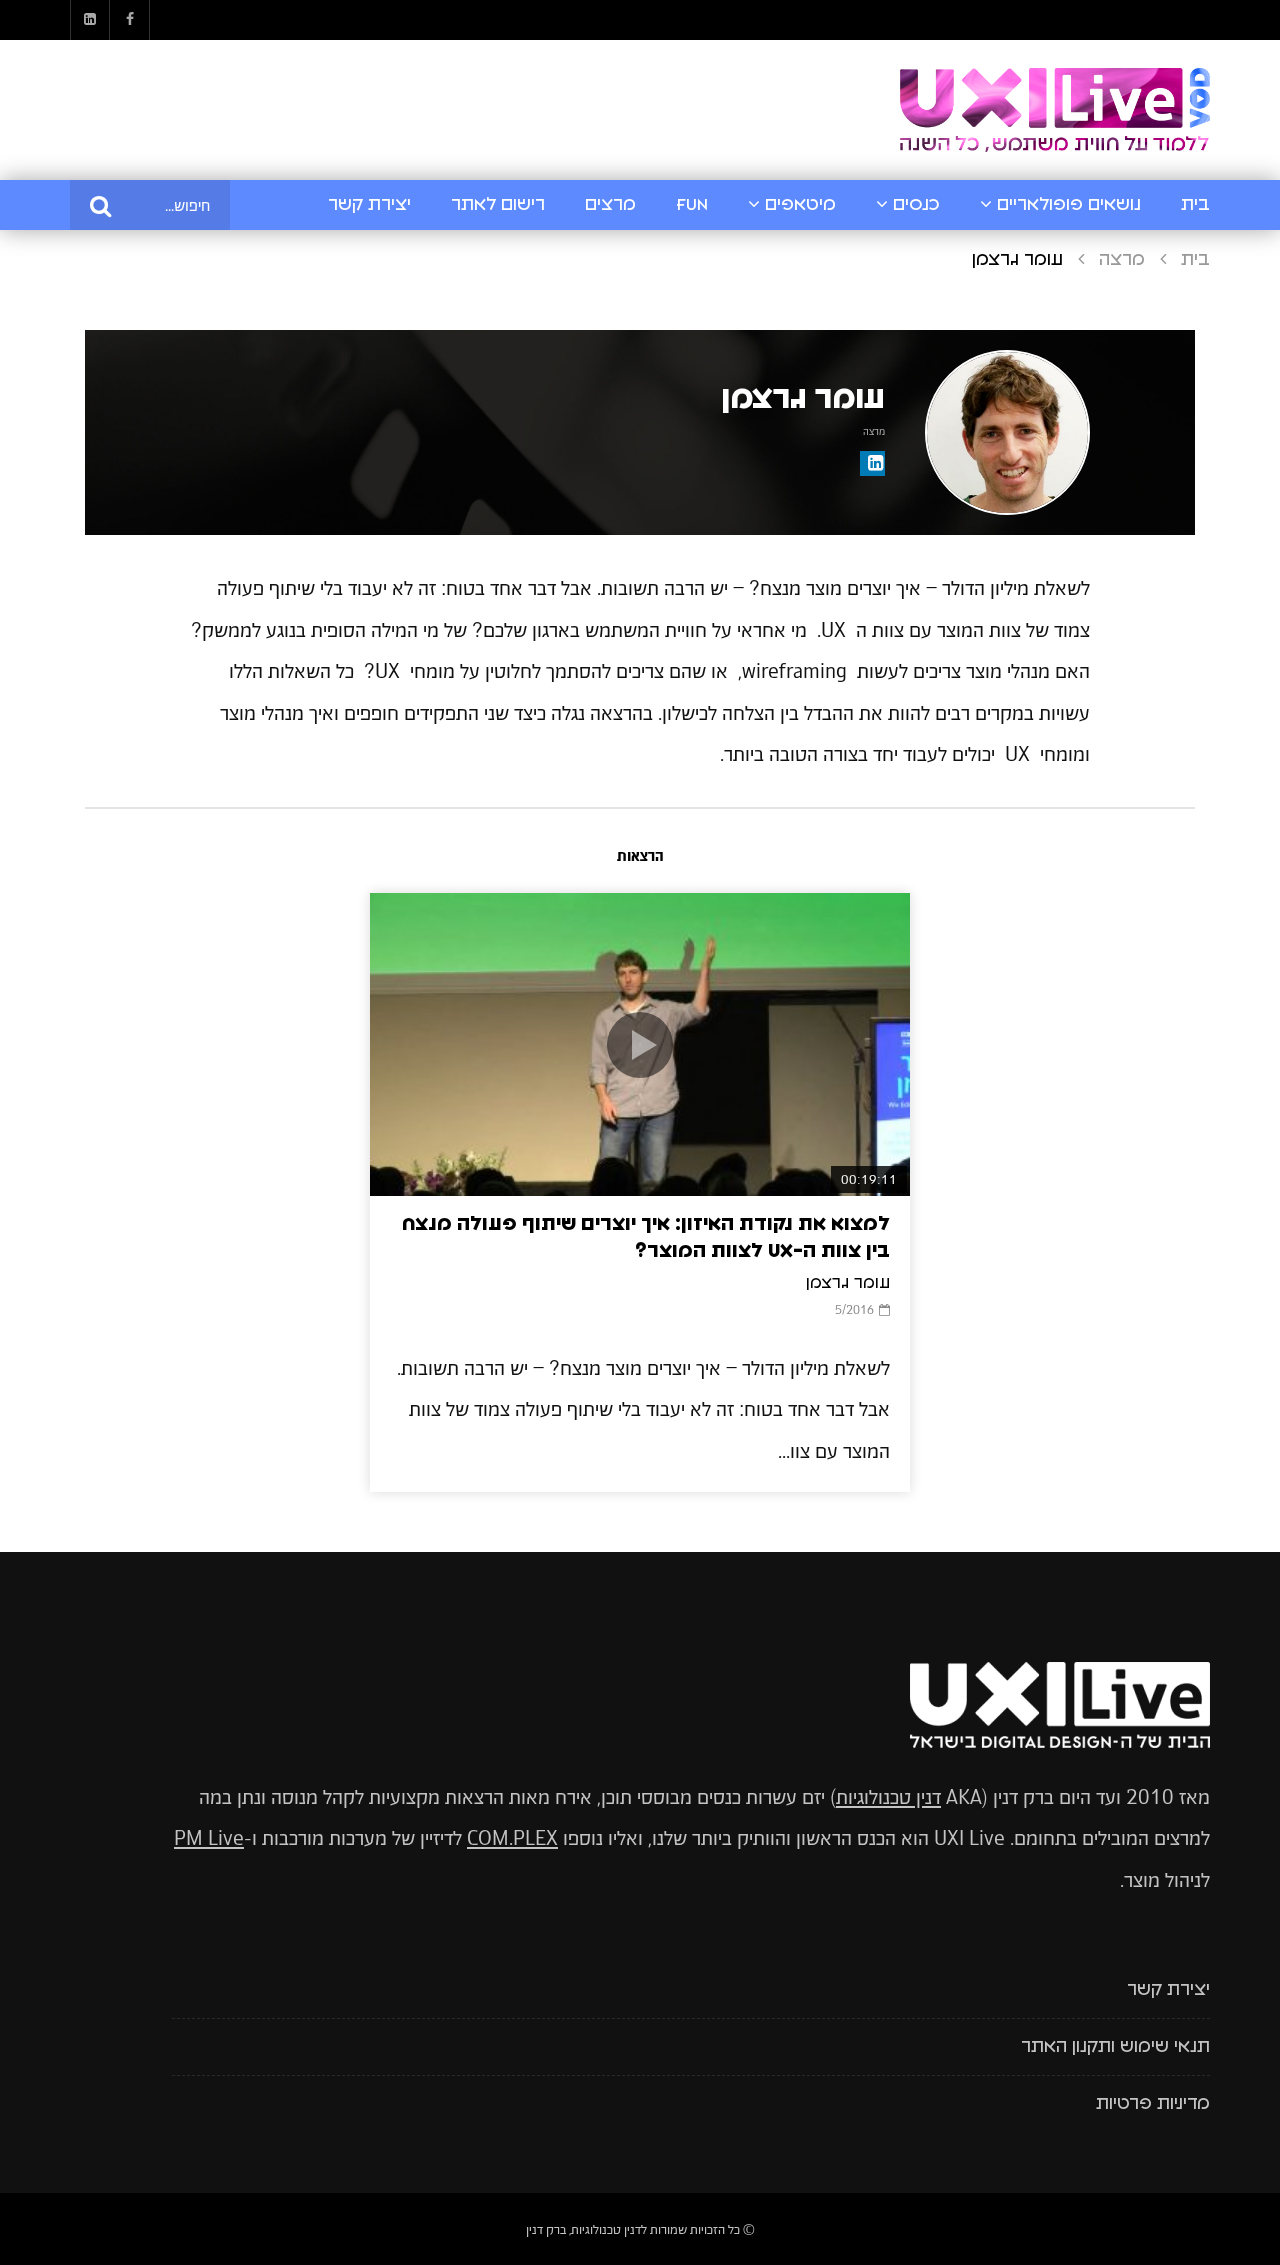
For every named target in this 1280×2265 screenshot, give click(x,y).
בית (1195, 205)
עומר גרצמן (848, 1283)
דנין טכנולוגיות (888, 1797)
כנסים (916, 205)
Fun (692, 205)
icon (640, 1045)
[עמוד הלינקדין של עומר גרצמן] (872, 463)
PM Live (209, 1838)
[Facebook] (130, 20)
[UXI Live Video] (1055, 110)
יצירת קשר (369, 205)
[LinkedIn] (90, 20)
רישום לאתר (498, 205)
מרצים (610, 205)
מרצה (1122, 260)
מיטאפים (800, 205)
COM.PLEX (512, 1838)
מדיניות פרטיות (1153, 2104)
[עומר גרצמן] (1007, 432)
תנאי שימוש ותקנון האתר (1115, 2047)
